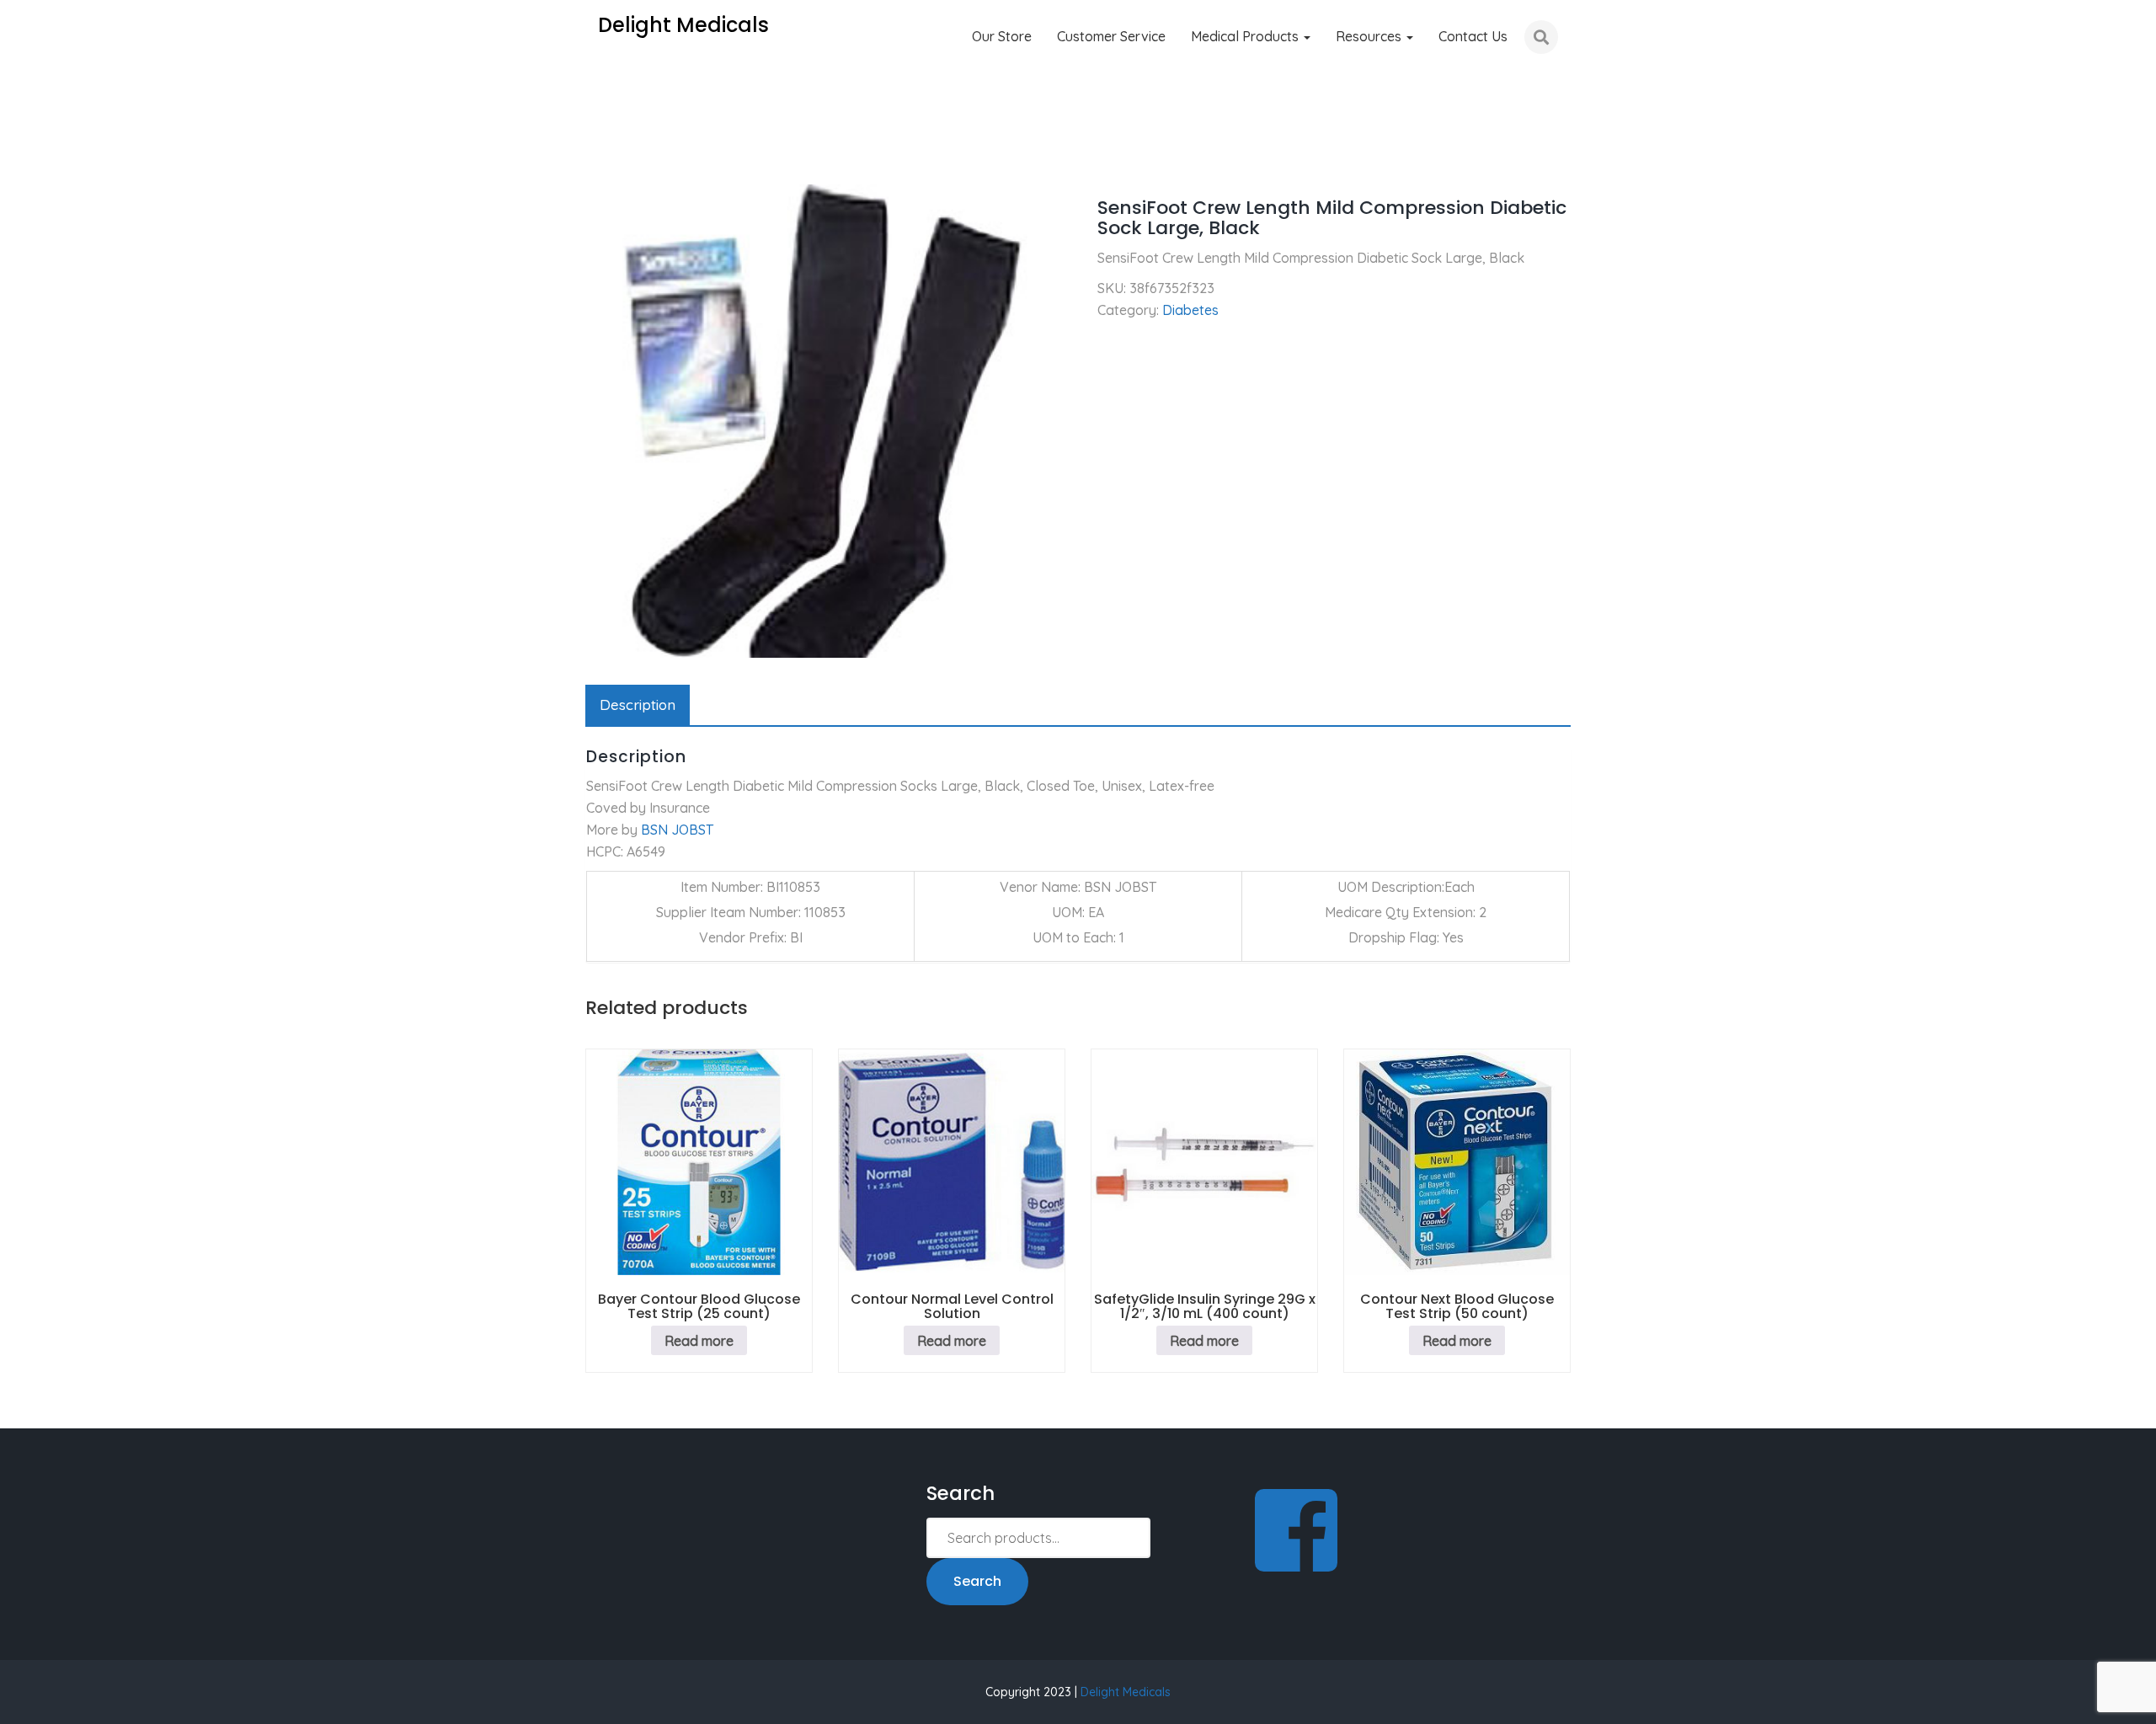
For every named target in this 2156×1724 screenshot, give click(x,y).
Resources (1370, 36)
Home (603, 160)
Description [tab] (638, 705)
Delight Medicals (1126, 1692)
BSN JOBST (677, 830)
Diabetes (672, 160)
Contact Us (1473, 36)
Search (977, 1581)
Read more (699, 1341)
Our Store (1002, 36)
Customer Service (1111, 36)
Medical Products (1246, 36)
